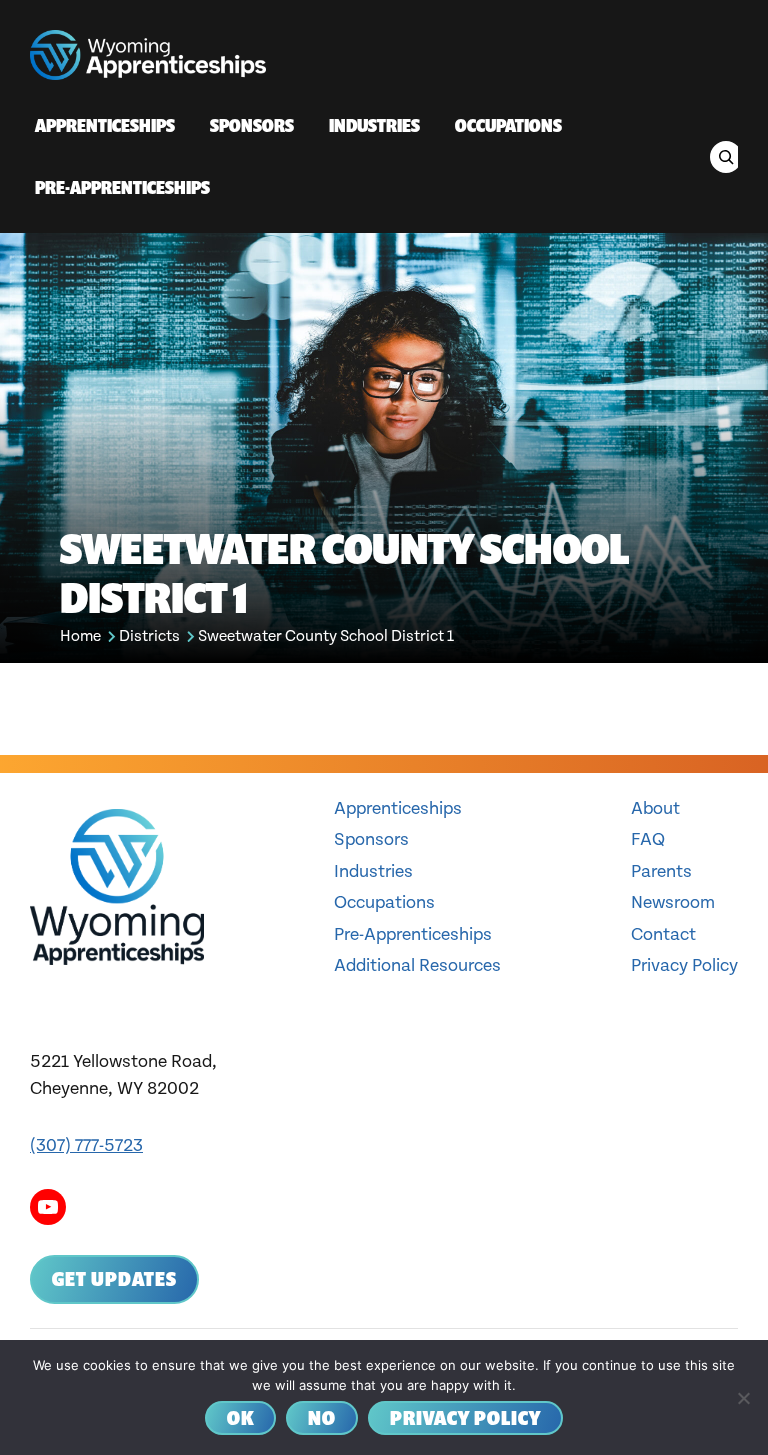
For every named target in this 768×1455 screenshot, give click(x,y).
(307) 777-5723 (86, 1145)
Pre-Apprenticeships (413, 934)
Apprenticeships (398, 808)
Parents (661, 871)
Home (80, 636)
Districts (149, 636)
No (322, 1418)
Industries (373, 871)
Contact (663, 934)
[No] (743, 1398)
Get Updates (114, 1279)
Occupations (384, 902)
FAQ (648, 839)
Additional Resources (417, 965)
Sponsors (371, 839)
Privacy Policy (684, 965)
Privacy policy (465, 1418)
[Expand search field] (726, 157)
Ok (240, 1418)
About (655, 808)
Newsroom (673, 902)
